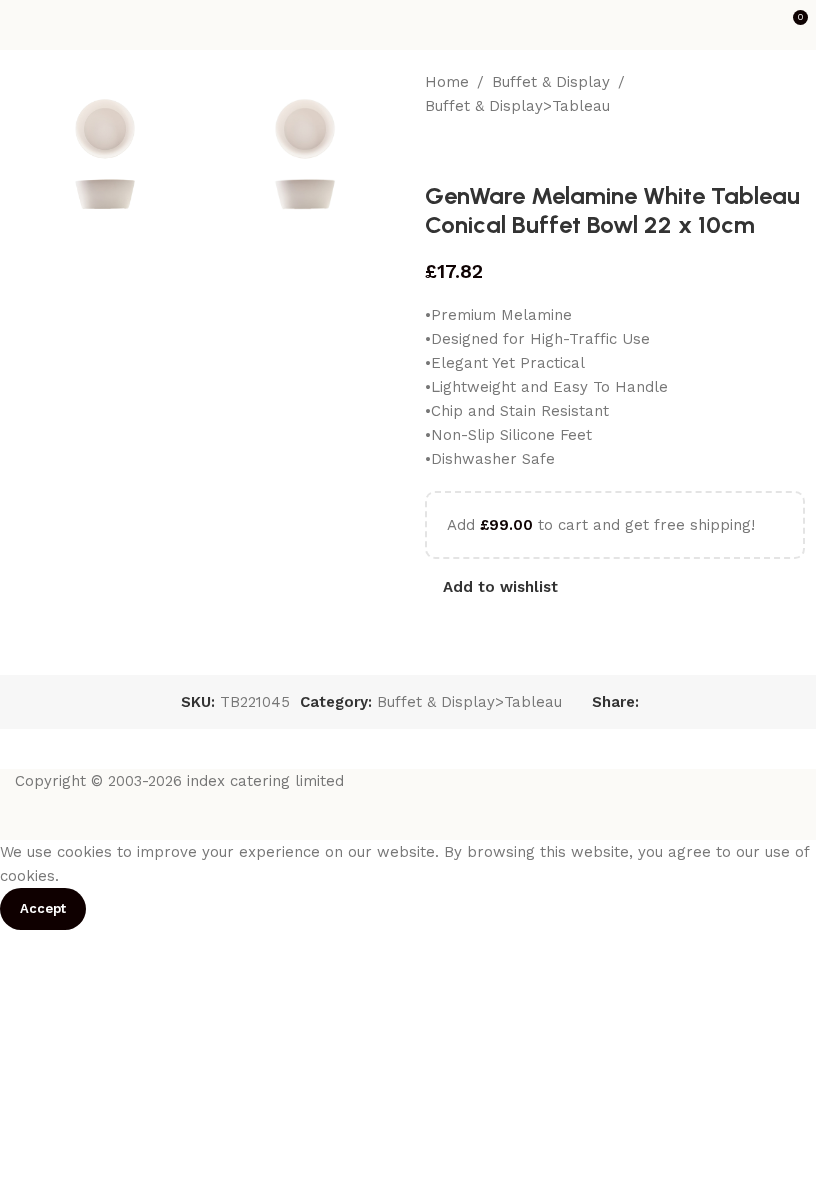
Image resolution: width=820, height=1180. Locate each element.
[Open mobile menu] (23, 25)
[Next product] (485, 150)
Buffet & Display (551, 82)
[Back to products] (461, 150)
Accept (43, 908)
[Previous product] (437, 150)
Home (447, 82)
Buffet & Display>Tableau (517, 106)
